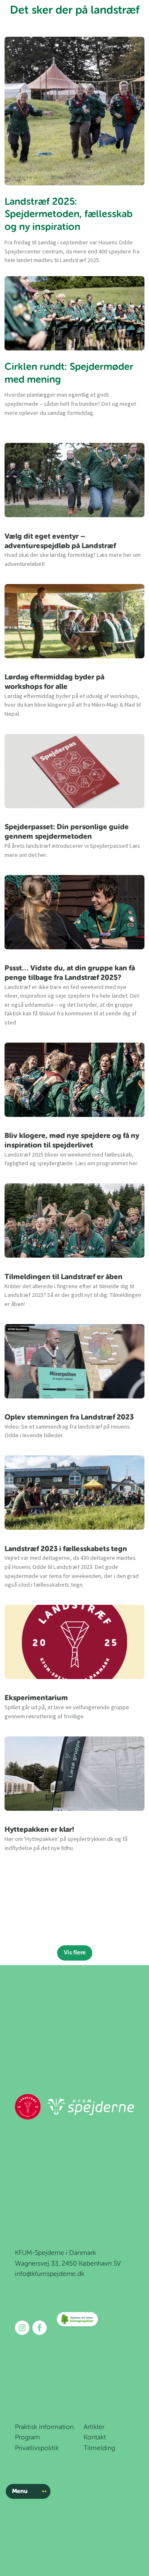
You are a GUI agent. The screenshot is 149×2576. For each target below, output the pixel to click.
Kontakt (95, 2438)
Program (28, 2438)
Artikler (94, 2427)
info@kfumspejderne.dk (50, 2274)
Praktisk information (44, 2427)
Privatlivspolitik (37, 2448)
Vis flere (75, 1953)
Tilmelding (99, 2448)
